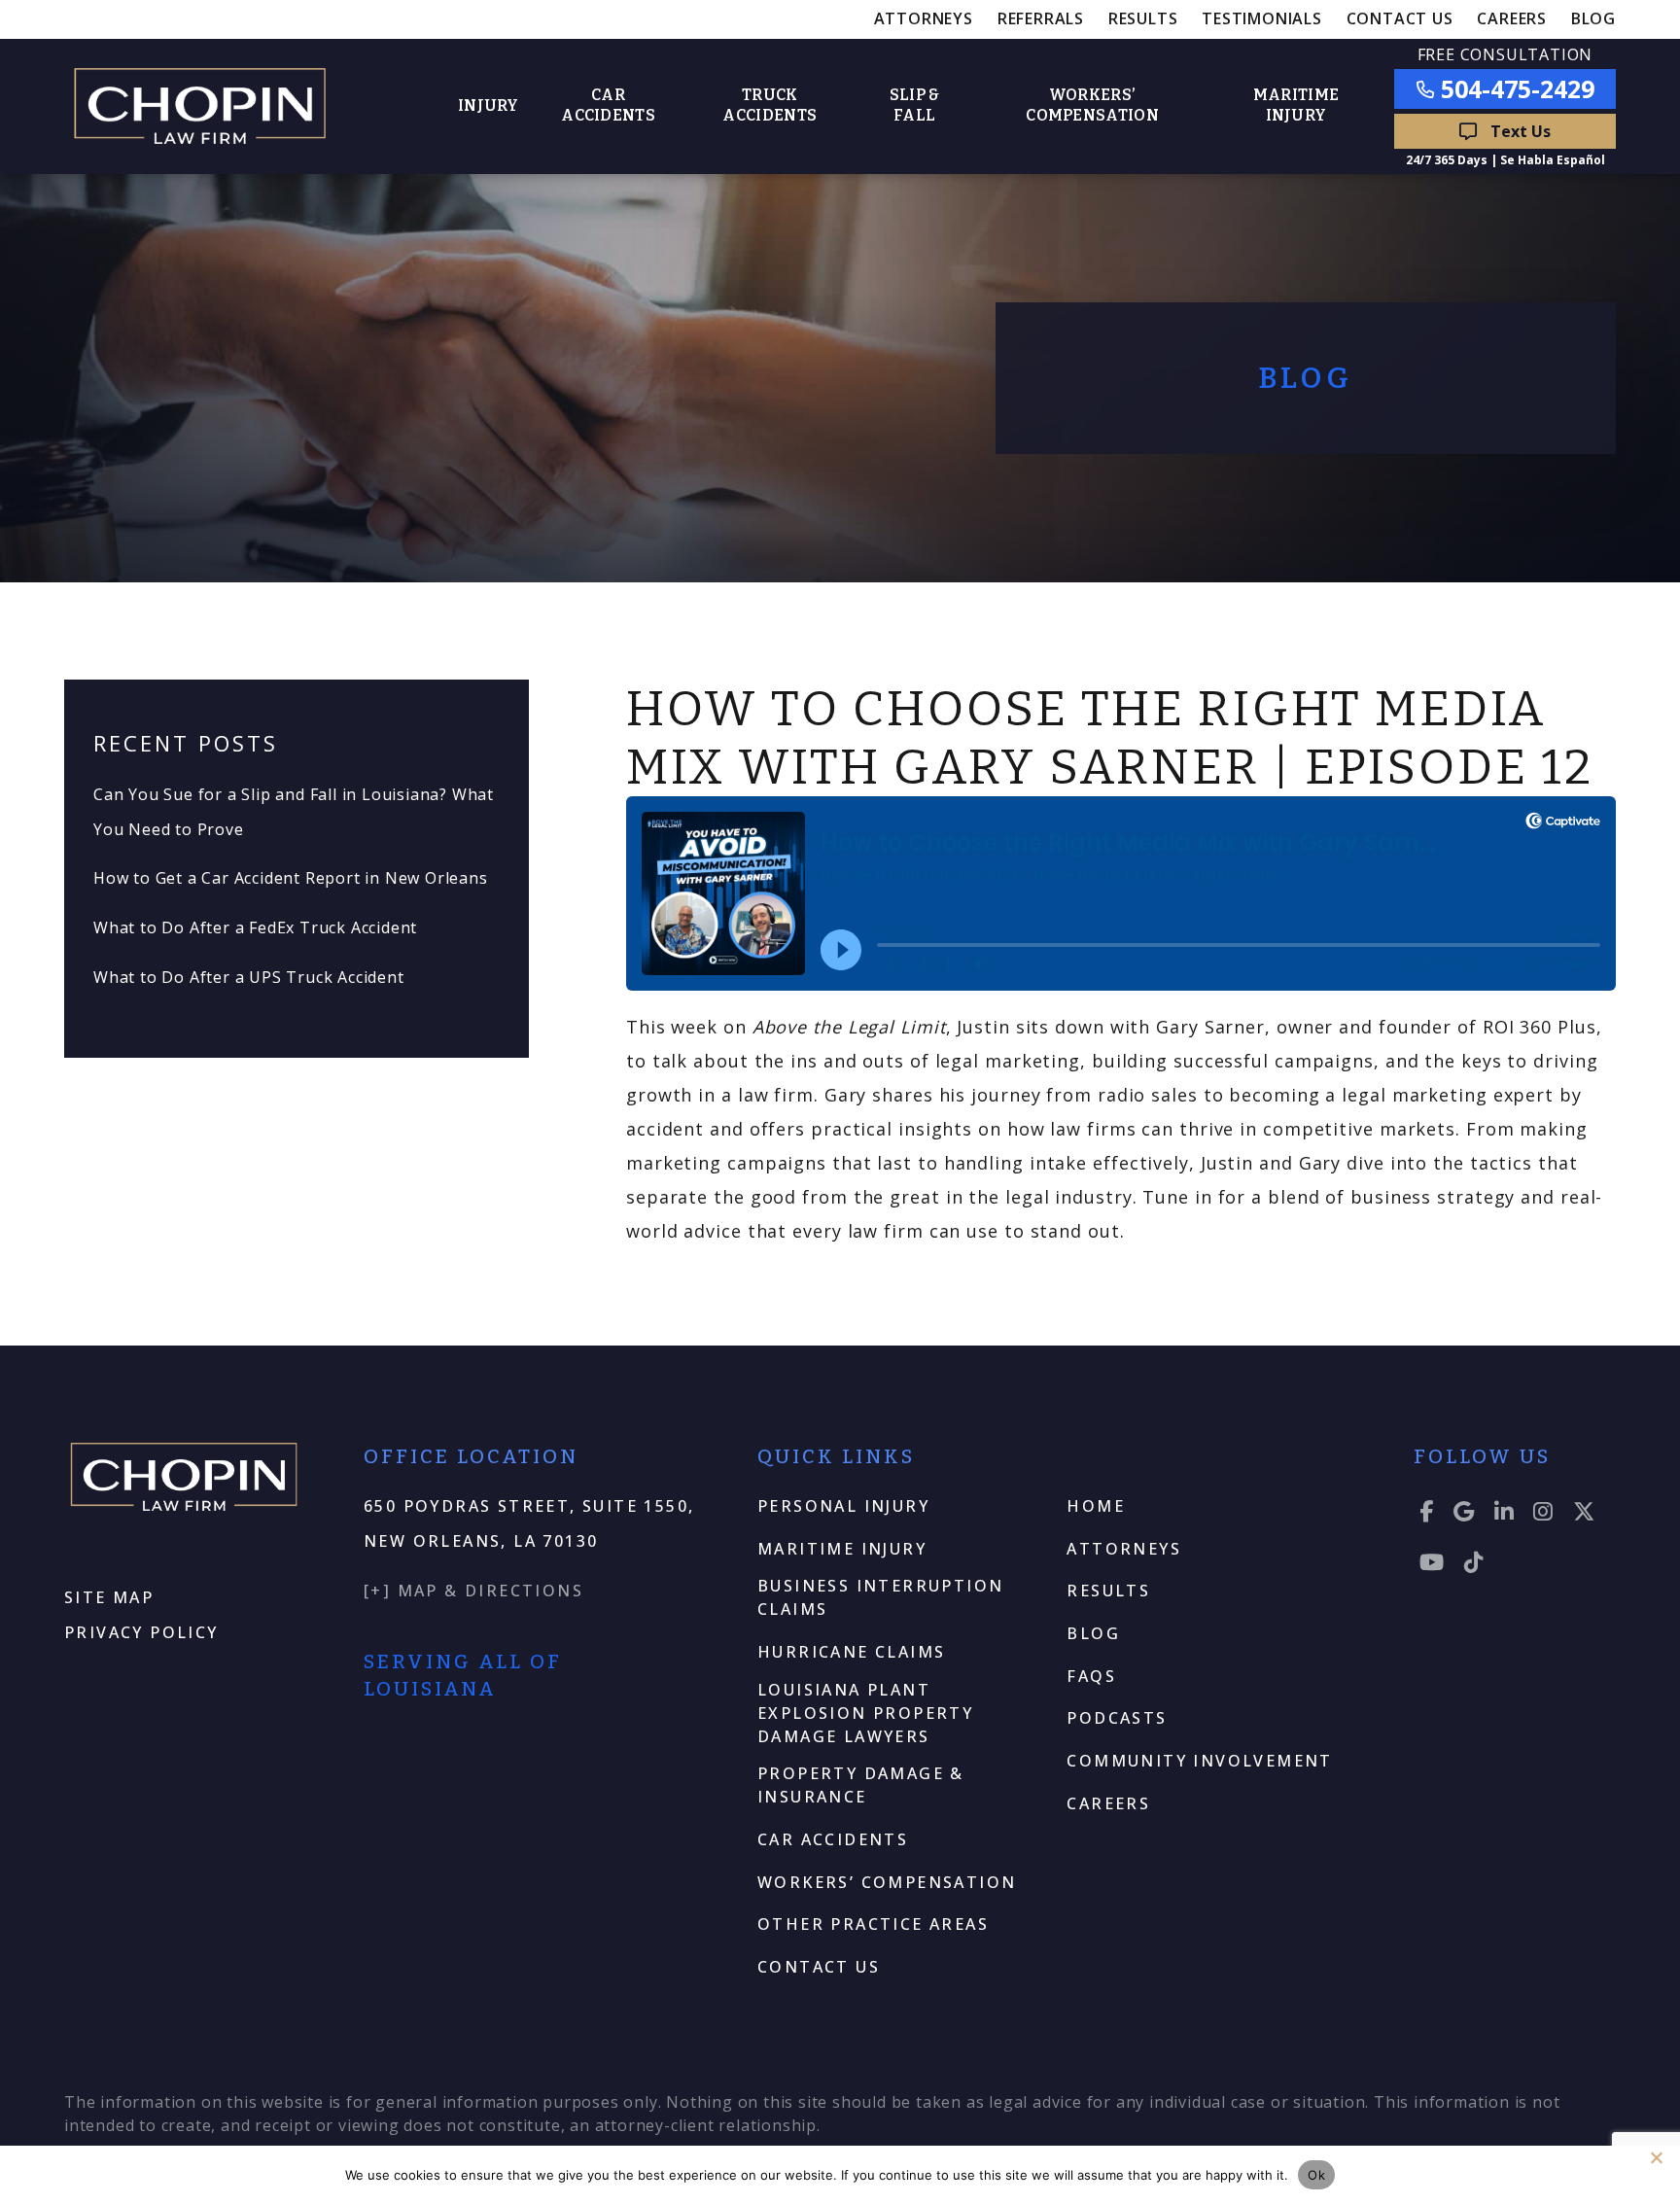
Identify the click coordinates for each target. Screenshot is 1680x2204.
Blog (1593, 18)
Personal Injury (843, 1506)
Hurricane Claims (851, 1652)
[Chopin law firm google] (1465, 1515)
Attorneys (924, 18)
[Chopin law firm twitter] (1585, 1515)
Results (1143, 18)
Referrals (1041, 18)
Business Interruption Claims (880, 1597)
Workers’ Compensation (887, 1882)
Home (1096, 1506)
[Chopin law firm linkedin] (1505, 1515)
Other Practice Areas (873, 1924)
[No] (1656, 2157)
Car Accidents (833, 1839)
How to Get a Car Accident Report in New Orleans (291, 878)
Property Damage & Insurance (861, 1785)
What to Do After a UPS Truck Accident (249, 977)
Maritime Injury (842, 1549)
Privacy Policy (141, 1632)
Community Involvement (1199, 1761)
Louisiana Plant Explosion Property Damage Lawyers (865, 1713)
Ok (1316, 2175)
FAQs (1091, 1676)
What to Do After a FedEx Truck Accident (255, 927)
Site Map (109, 1597)
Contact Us (1400, 18)
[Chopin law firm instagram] (1544, 1515)
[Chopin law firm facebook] (1427, 1515)
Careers (1512, 18)
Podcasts (1117, 1718)
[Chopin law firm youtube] (1433, 1565)
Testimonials (1262, 18)
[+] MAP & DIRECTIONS (473, 1591)
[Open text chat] (1505, 131)
